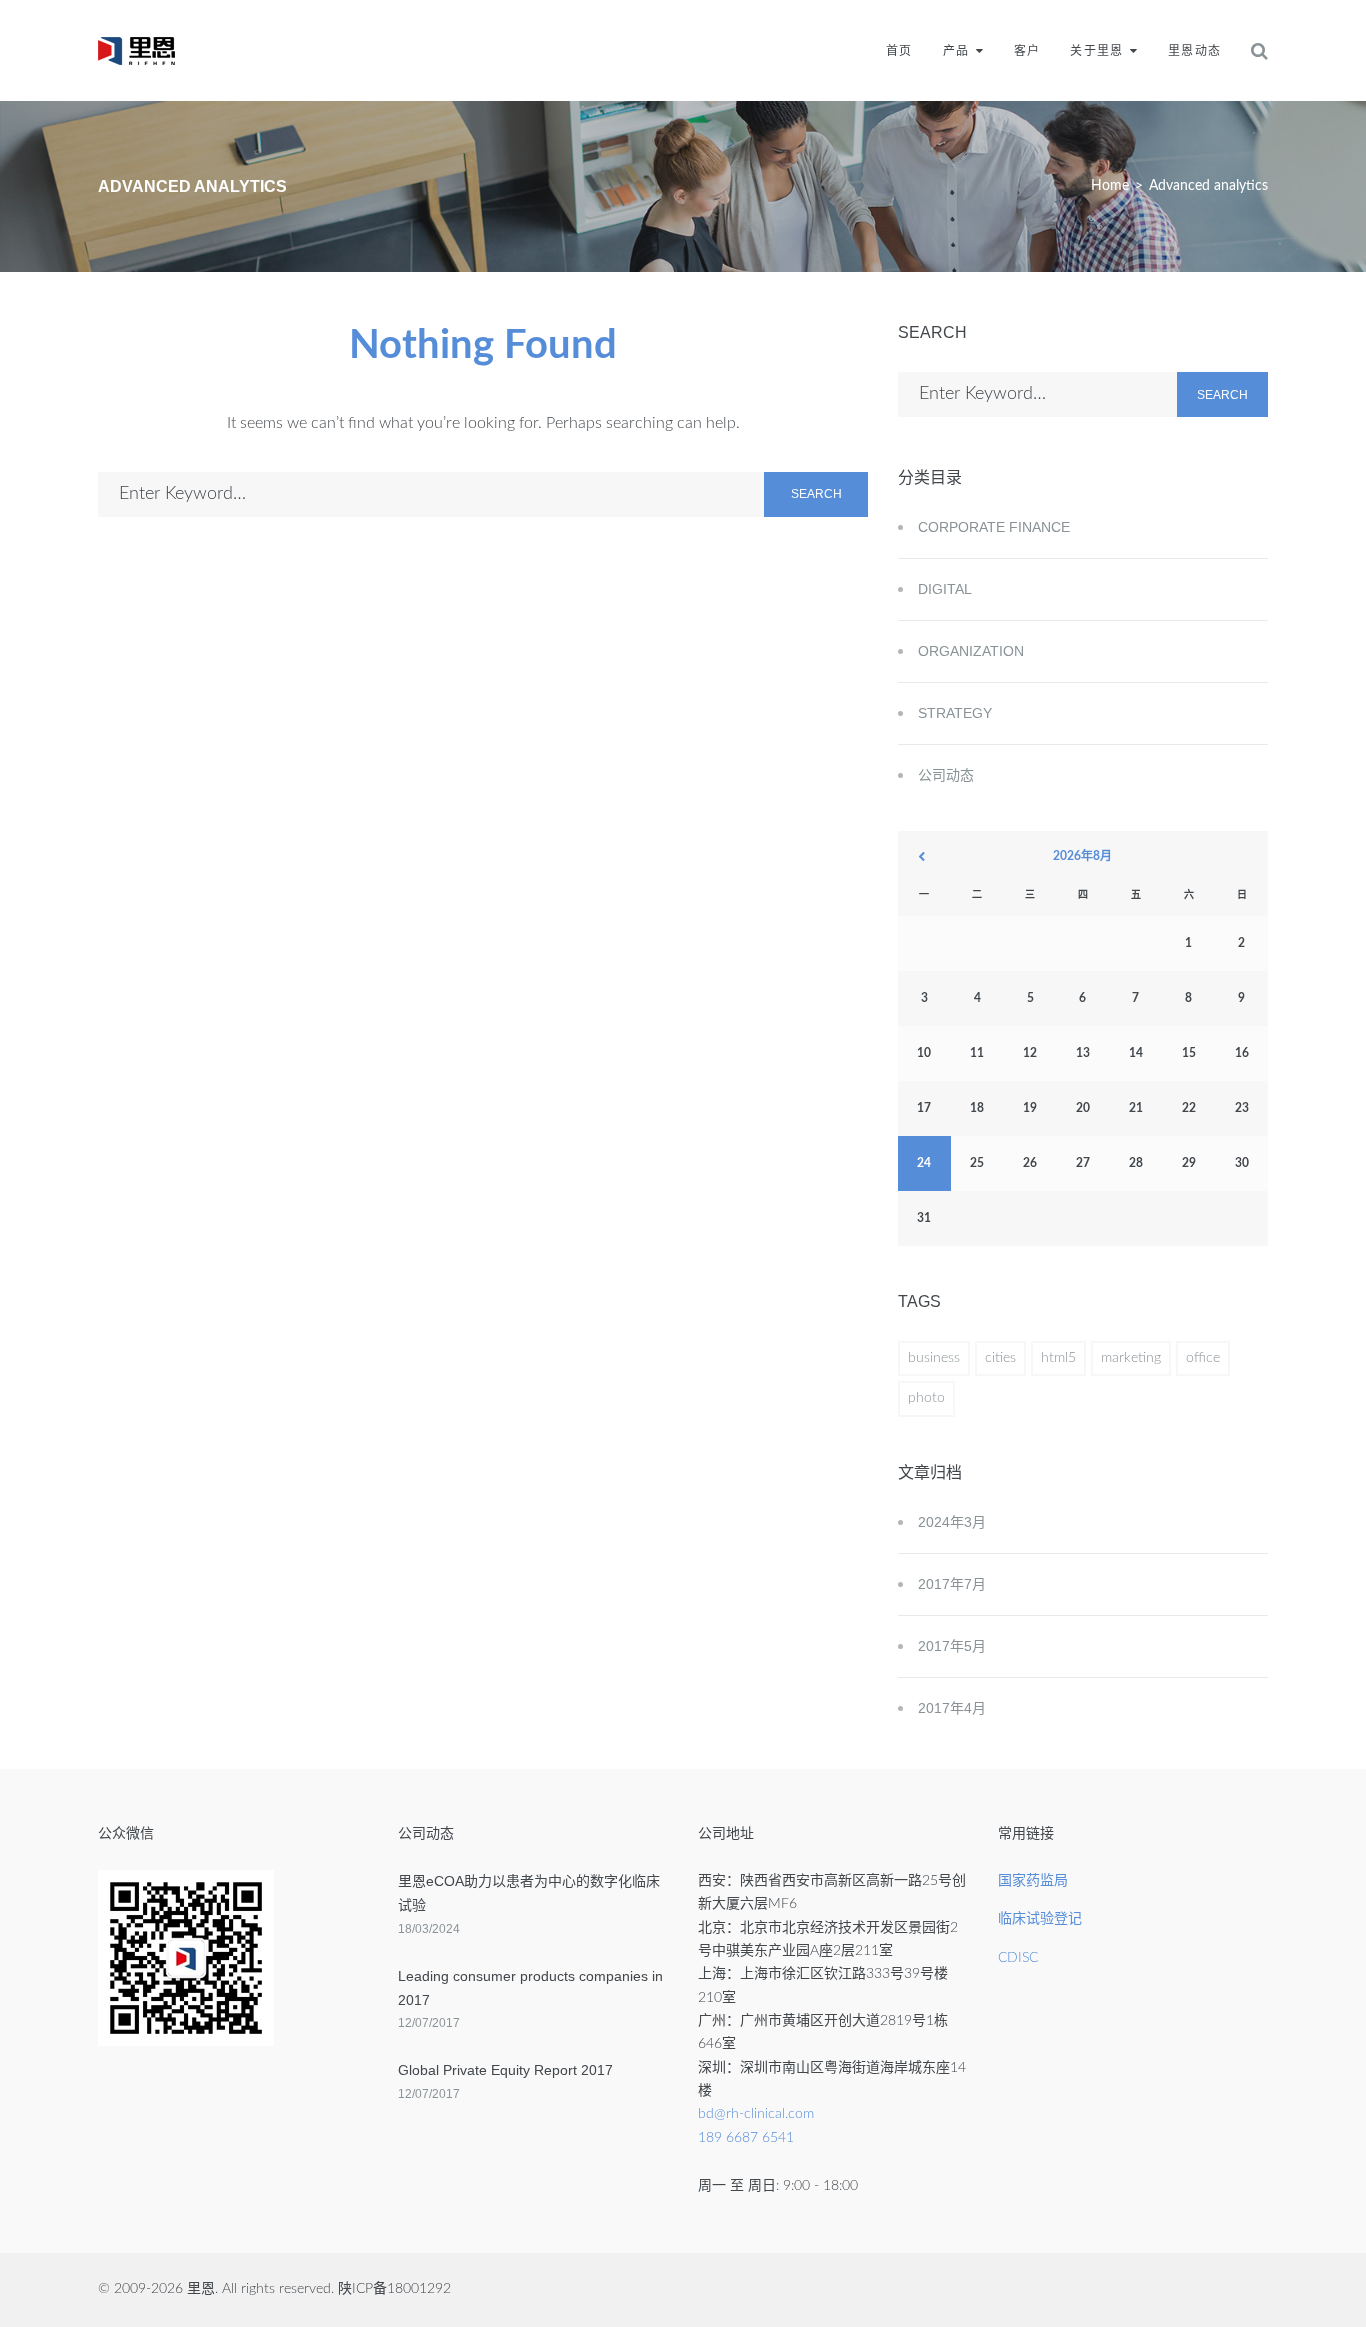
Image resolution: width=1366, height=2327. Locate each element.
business (934, 1358)
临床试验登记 (1040, 1919)
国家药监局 (1033, 1881)
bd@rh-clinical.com (756, 2114)
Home (1110, 186)
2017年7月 (952, 1584)
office (1203, 1358)
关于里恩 (1096, 51)
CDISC (1018, 1958)
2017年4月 (952, 1708)
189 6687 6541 (746, 2138)
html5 (1058, 1358)
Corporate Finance (994, 527)
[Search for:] (431, 494)
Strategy (955, 713)
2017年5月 (952, 1646)
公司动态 (946, 775)
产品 (956, 51)
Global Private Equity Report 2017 (505, 2070)
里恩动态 (1194, 51)
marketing (1131, 1358)
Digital (945, 589)
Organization (971, 651)
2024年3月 (952, 1522)
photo (926, 1398)
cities (1000, 1358)
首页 (899, 51)
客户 (1027, 51)
